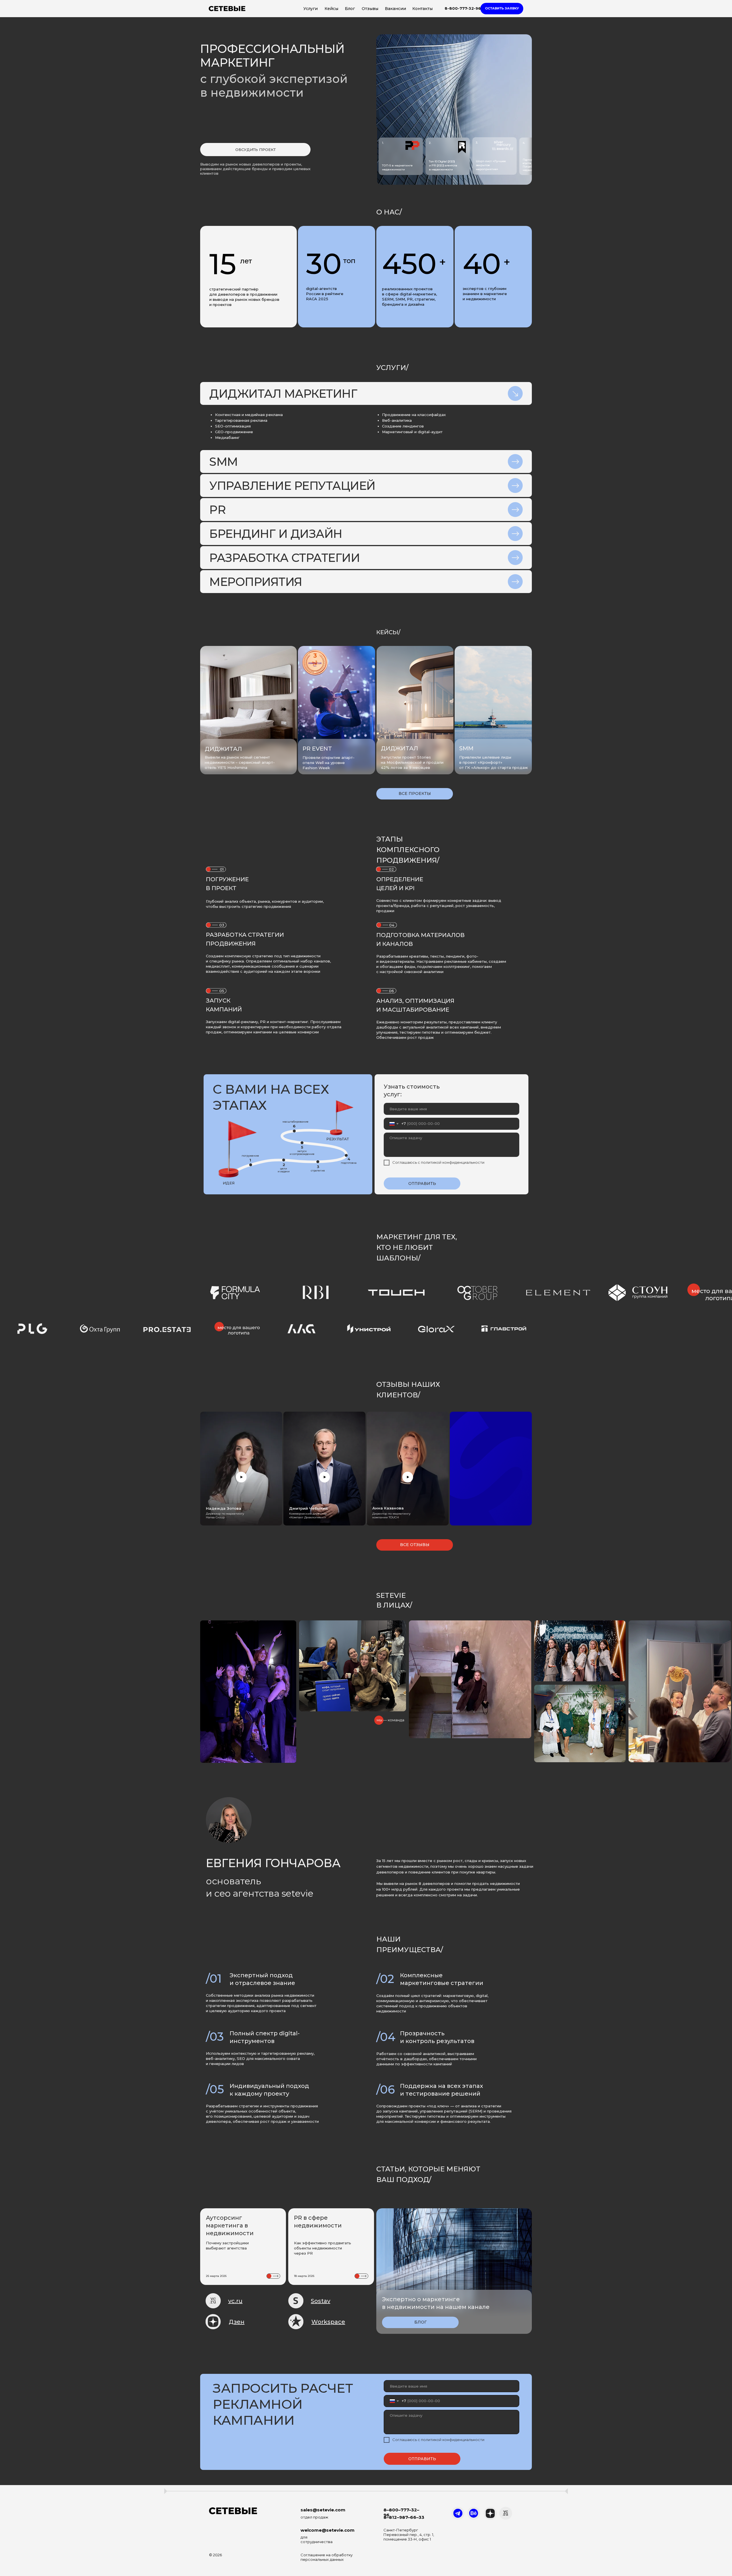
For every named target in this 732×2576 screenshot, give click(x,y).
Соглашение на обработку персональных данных (327, 2557)
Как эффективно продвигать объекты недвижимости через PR (323, 2248)
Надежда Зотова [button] (224, 1508)
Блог (350, 9)
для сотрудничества (317, 2539)
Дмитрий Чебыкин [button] (308, 1508)
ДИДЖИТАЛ (399, 748)
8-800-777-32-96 (463, 8)
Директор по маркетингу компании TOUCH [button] (391, 1515)
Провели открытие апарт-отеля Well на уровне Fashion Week (329, 763)
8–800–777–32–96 (401, 2512)
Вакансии (395, 9)
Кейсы (331, 9)
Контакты (422, 9)
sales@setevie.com (323, 2510)
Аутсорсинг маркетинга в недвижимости (230, 2225)
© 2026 (215, 2555)
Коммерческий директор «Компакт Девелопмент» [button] (308, 1515)
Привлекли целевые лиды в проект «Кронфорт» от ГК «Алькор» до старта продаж (494, 762)
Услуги (311, 9)
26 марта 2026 (216, 2276)
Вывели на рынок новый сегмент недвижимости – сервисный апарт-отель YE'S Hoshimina (240, 762)
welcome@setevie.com (328, 2530)
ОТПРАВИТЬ (422, 1183)
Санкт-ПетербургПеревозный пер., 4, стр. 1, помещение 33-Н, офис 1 (409, 2535)
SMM (466, 748)
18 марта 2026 (304, 2276)
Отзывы (370, 9)
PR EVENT (317, 749)
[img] (337, 708)
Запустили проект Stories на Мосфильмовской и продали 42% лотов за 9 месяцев (412, 762)
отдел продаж (314, 2517)
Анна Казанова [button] (388, 1508)
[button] (502, 9)
